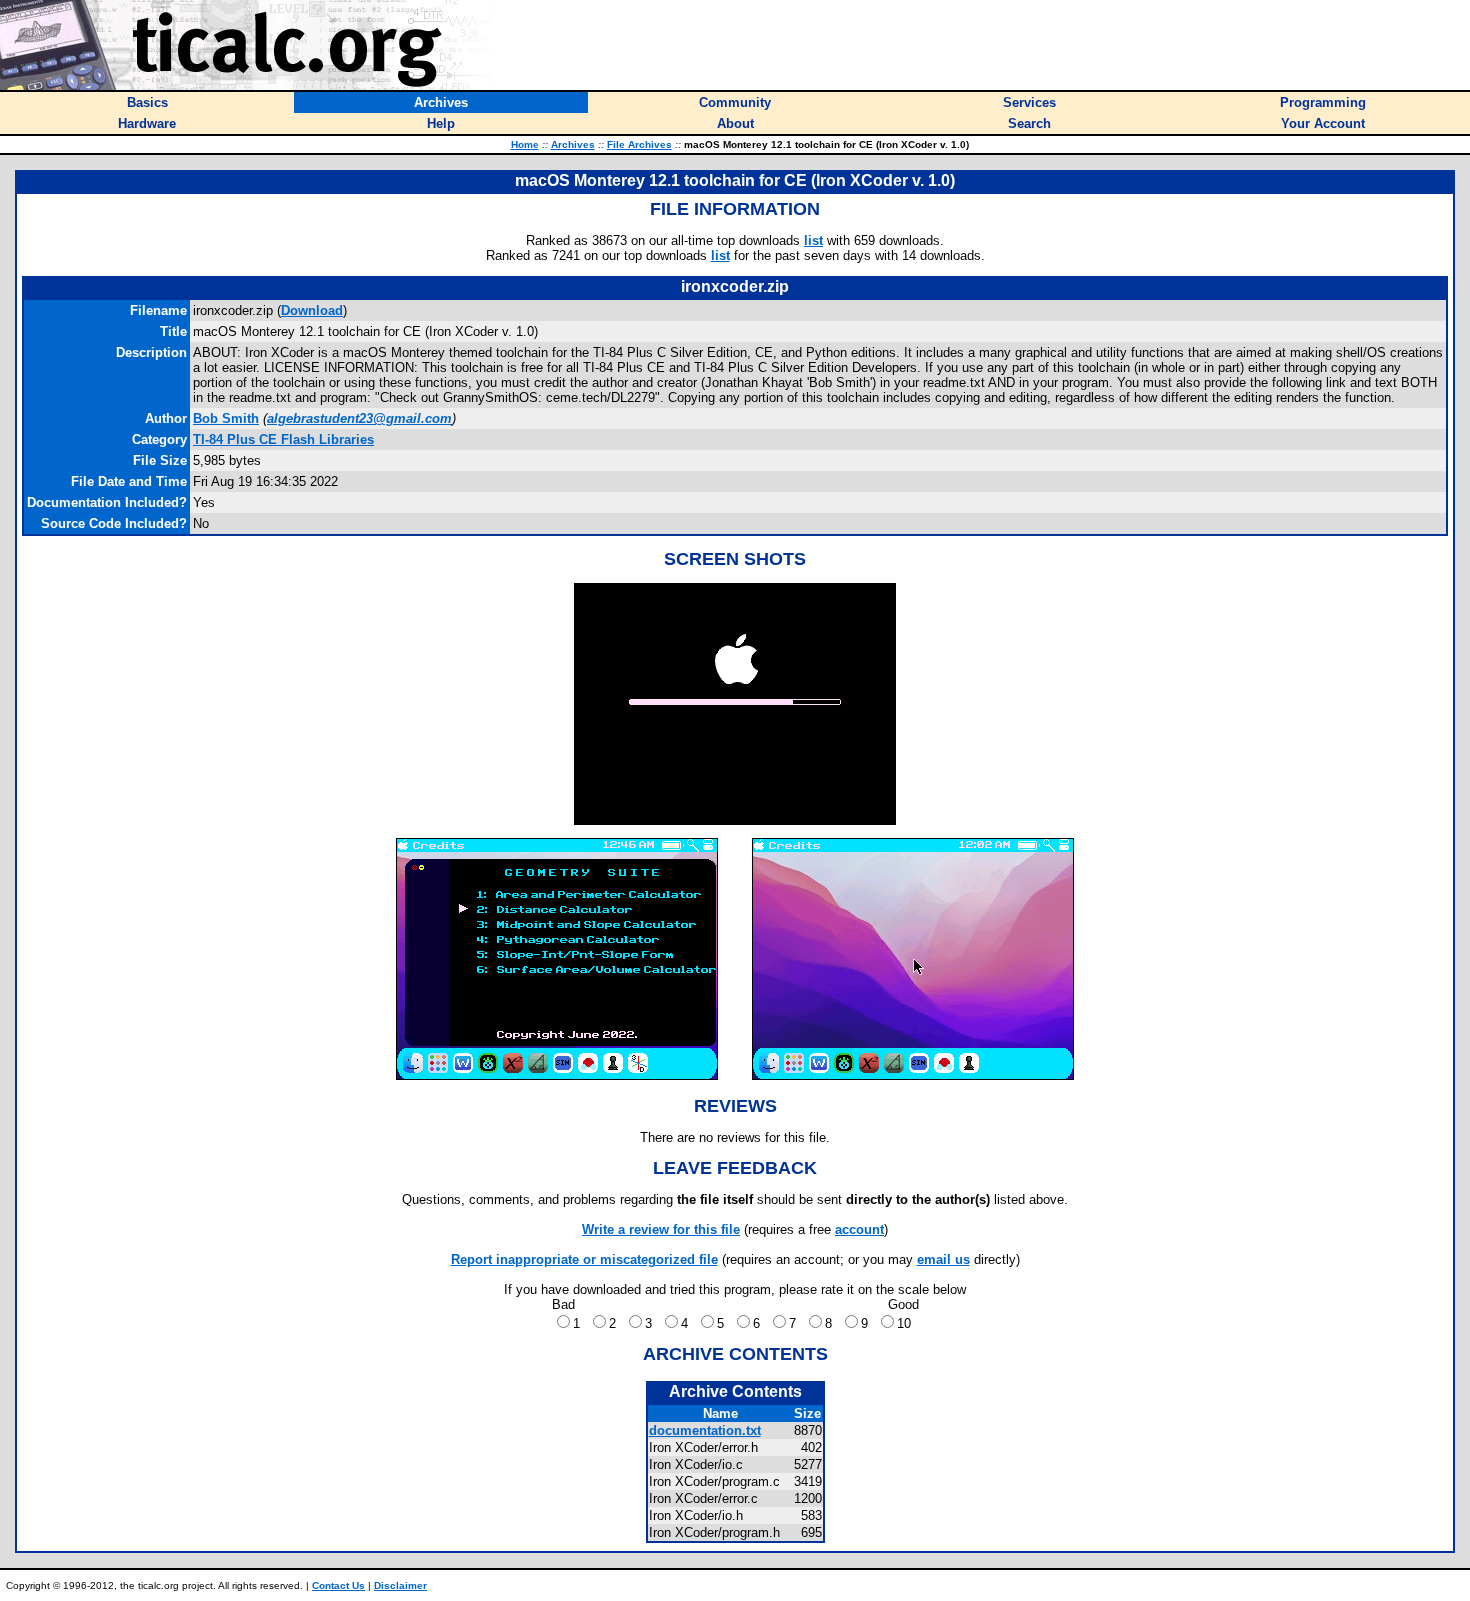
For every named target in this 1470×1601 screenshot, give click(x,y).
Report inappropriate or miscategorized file (584, 1259)
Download (312, 310)
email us (943, 1259)
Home (525, 144)
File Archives (639, 144)
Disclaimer (400, 1585)
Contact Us (338, 1585)
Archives (573, 144)
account (859, 1229)
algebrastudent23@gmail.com (359, 418)
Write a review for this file (661, 1229)
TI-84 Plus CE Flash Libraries (283, 439)
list (813, 240)
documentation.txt (705, 1430)
